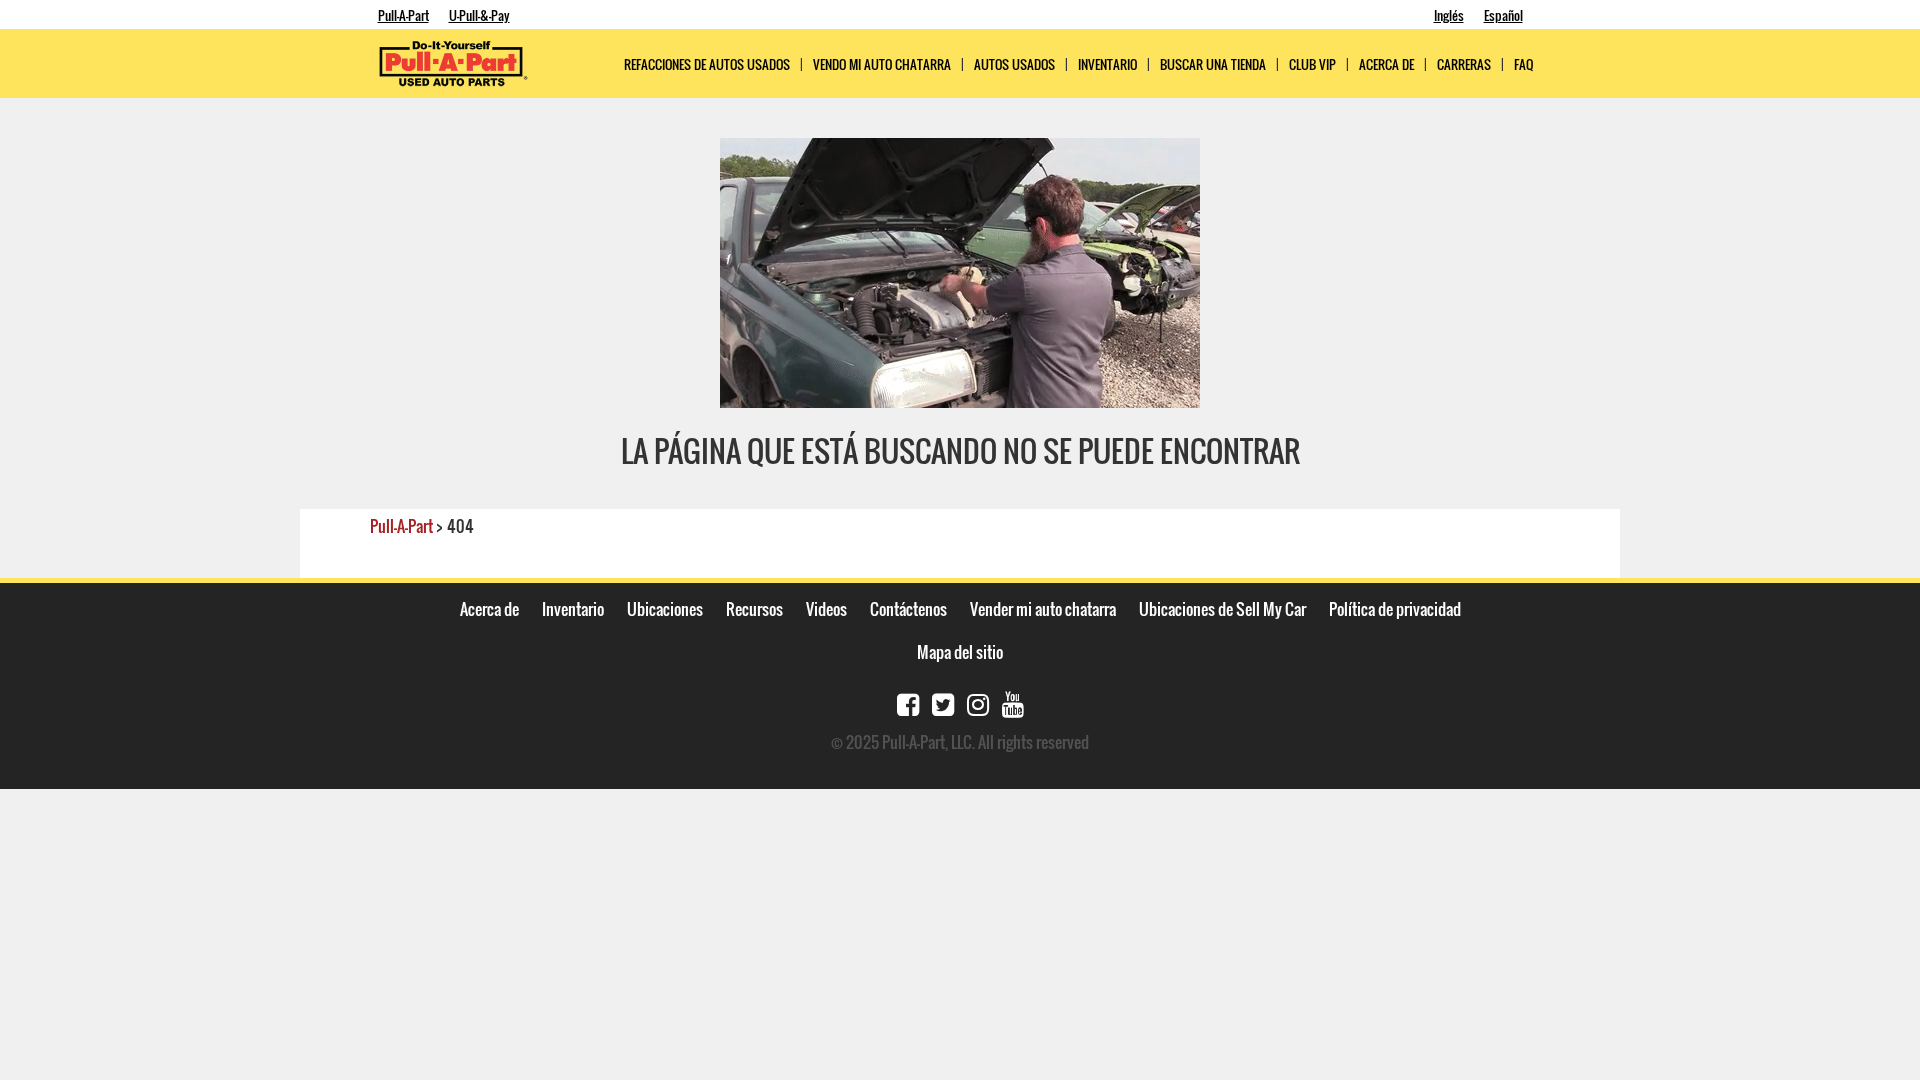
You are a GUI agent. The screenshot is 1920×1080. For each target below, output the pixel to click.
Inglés (1449, 15)
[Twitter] (943, 702)
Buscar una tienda (1213, 64)
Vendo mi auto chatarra (882, 64)
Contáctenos (908, 609)
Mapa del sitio (960, 652)
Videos (826, 609)
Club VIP (1312, 64)
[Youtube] (1013, 702)
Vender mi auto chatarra (1043, 609)
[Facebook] (908, 702)
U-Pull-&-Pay (479, 15)
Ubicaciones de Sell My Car (1222, 609)
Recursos (754, 609)
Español (1503, 15)
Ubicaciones (665, 609)
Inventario (1107, 64)
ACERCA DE (1386, 64)
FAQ (1523, 64)
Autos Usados (1014, 64)
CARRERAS (1464, 64)
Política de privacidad (1395, 609)
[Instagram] (978, 702)
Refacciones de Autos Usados (707, 64)
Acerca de (489, 609)
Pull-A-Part (403, 15)
